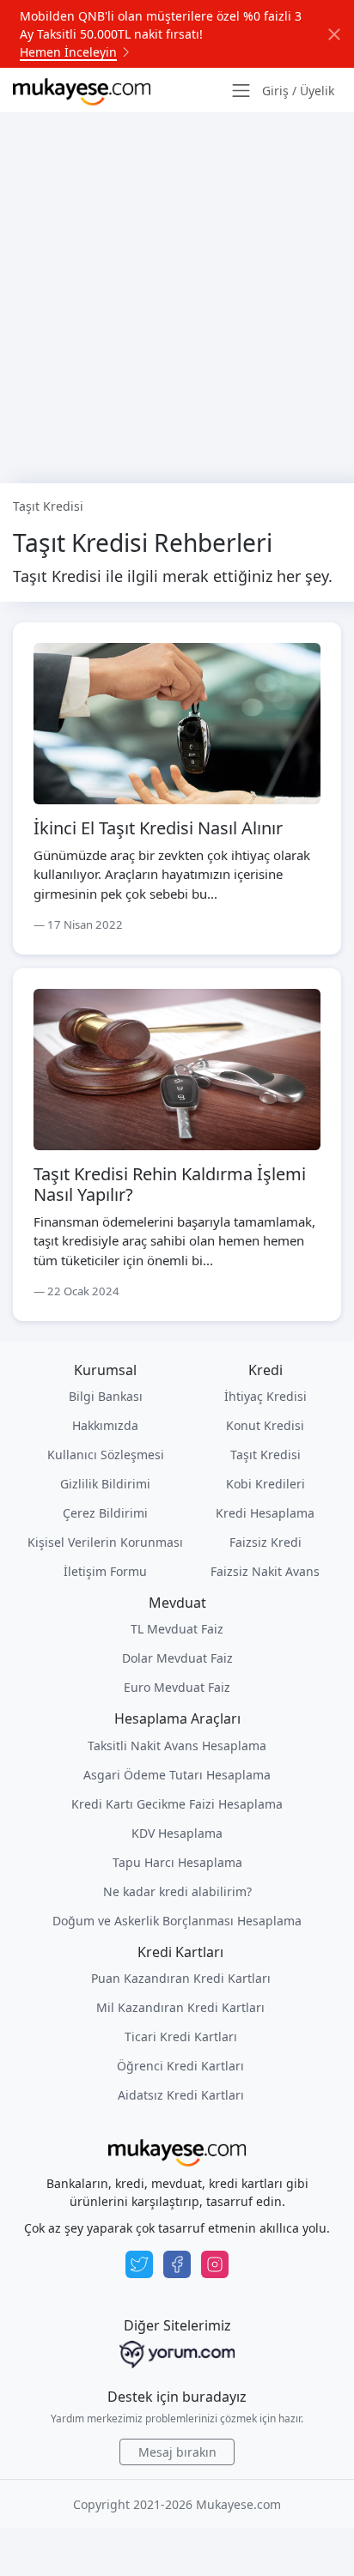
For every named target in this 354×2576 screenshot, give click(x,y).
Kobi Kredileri (265, 1484)
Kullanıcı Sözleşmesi (106, 1455)
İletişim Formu (105, 1571)
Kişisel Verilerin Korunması (105, 1542)
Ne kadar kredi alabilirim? (177, 1891)
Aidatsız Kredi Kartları (181, 2095)
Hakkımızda (105, 1425)
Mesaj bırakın (177, 2452)
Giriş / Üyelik (298, 91)
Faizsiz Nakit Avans (265, 1571)
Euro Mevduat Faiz (177, 1687)
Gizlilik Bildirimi (105, 1484)
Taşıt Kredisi (265, 1455)
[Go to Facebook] (177, 2264)
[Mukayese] (82, 90)
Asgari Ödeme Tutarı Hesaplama (177, 1775)
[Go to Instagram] (215, 2264)
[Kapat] (334, 34)
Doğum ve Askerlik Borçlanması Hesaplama (177, 1921)
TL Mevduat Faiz (177, 1629)
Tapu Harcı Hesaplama (177, 1862)
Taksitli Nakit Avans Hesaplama (177, 1746)
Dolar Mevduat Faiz (177, 1658)
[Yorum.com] (177, 2355)
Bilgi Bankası (106, 1396)
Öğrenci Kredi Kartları (180, 2066)
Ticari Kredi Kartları (181, 2037)
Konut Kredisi (265, 1425)
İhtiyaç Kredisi (265, 1396)
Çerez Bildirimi (105, 1513)
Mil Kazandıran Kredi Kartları (180, 2007)
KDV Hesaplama (177, 1833)
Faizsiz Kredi (265, 1542)
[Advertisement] (177, 298)
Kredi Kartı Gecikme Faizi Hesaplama (177, 1804)
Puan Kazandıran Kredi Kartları (181, 1978)
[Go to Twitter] (139, 2264)
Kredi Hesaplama (265, 1513)
